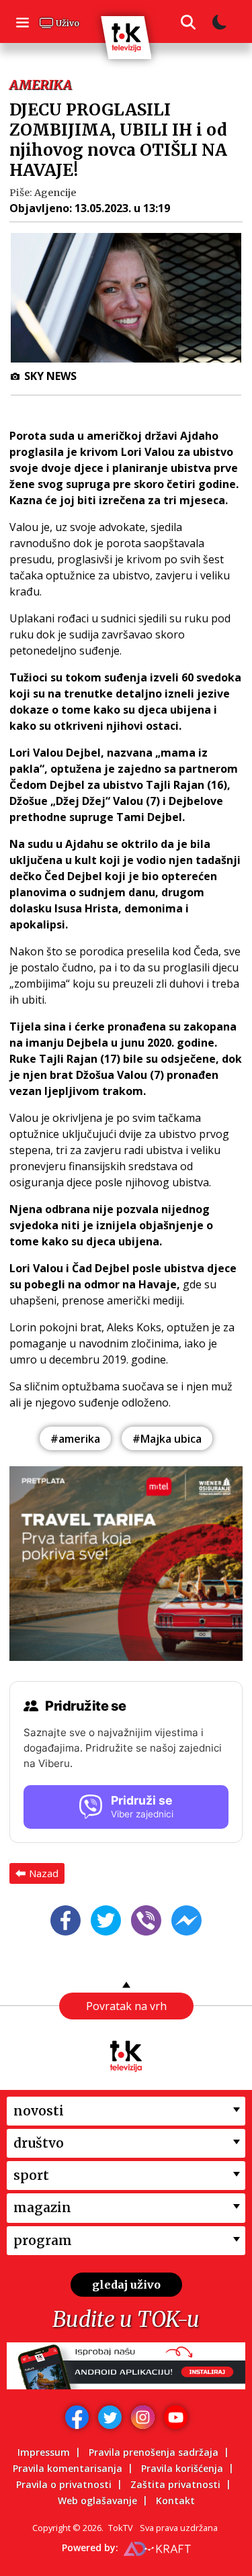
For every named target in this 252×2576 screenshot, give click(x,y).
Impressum (44, 2452)
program (43, 2240)
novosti (39, 2111)
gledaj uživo (126, 2285)
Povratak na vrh (126, 2006)
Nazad (44, 1873)
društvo (39, 2143)
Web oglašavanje (97, 2500)
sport (31, 2175)
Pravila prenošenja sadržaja (154, 2452)
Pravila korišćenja (182, 2468)
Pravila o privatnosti (64, 2484)
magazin (42, 2207)
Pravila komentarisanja (68, 2468)
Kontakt (175, 2500)
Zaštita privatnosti (175, 2484)
